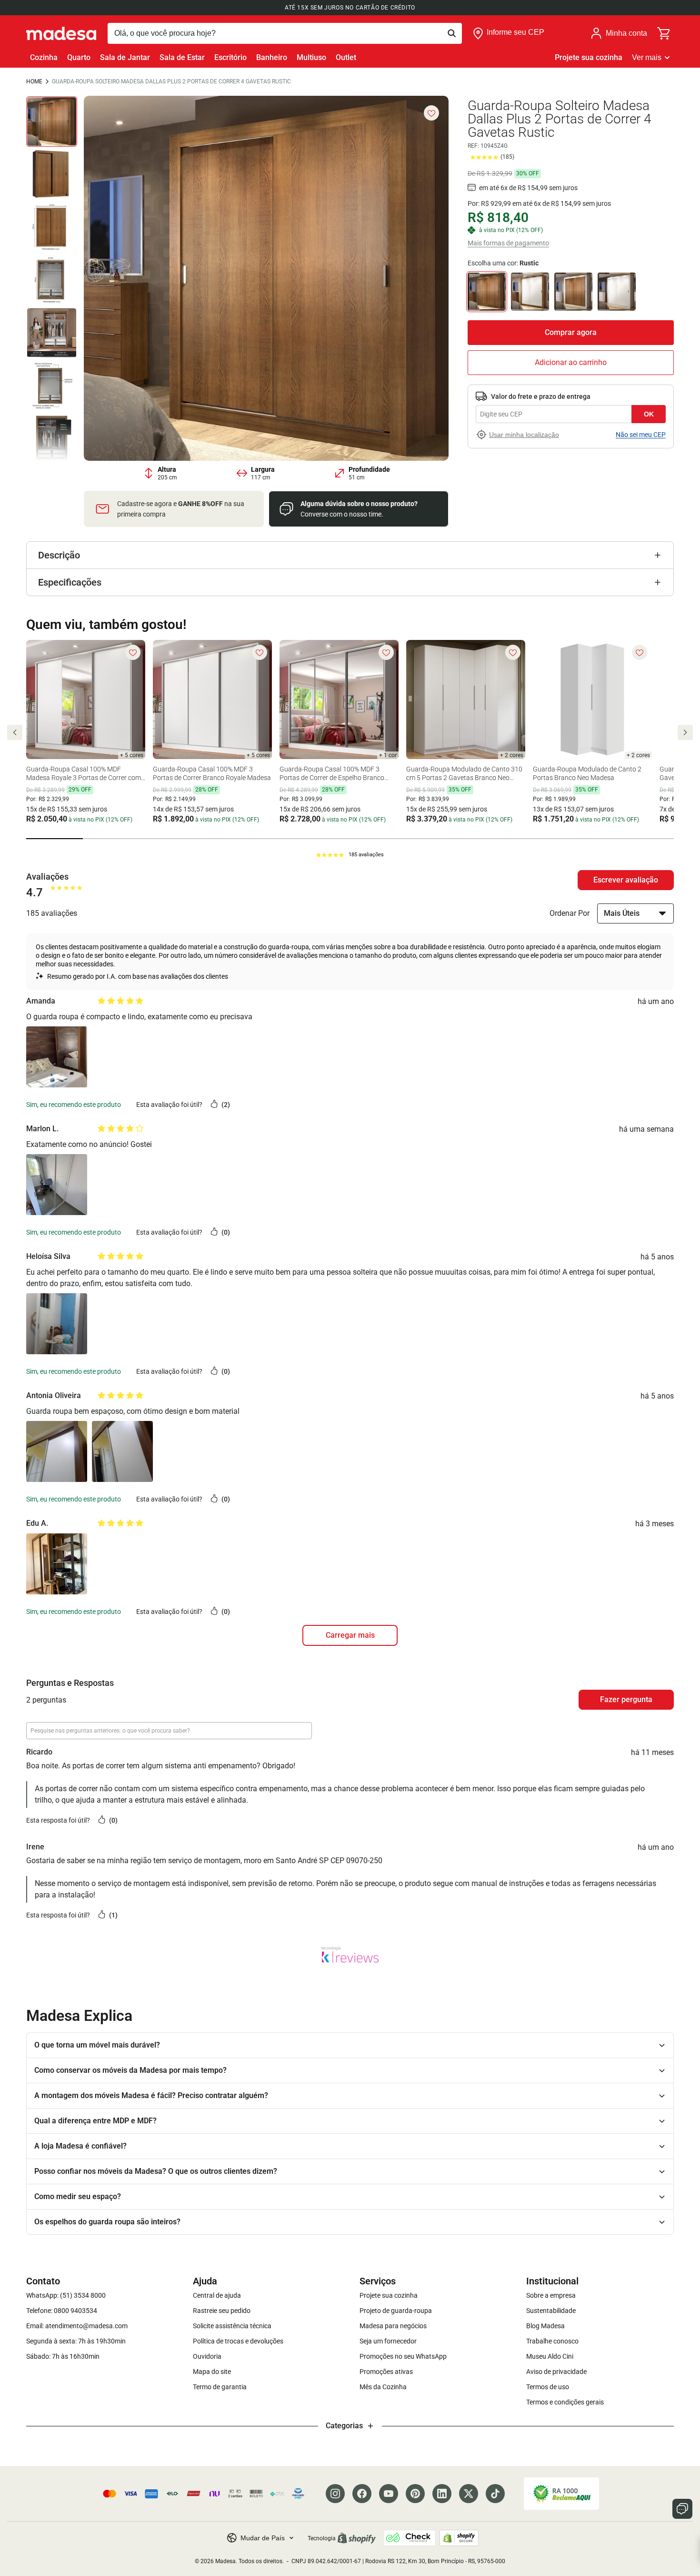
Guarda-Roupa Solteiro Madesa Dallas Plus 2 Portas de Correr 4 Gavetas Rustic (171, 81)
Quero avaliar (626, 880)
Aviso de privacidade (556, 2372)
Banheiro (272, 57)
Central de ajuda (217, 2295)
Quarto (79, 57)
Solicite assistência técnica (232, 2326)
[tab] (55, 839)
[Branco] (617, 292)
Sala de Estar (182, 57)
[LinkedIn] (442, 2494)
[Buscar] (285, 33)
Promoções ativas (386, 2372)
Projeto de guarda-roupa (396, 2311)
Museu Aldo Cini (550, 2356)
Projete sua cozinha (589, 57)
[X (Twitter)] (469, 2494)
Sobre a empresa (551, 2295)
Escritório (230, 57)
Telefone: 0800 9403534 (62, 2311)
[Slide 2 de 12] (52, 174)
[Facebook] (362, 2494)
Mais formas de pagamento (508, 243)
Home (34, 81)
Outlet (346, 57)
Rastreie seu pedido (222, 2311)
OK (649, 414)
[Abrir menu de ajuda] (682, 2509)
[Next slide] (685, 732)
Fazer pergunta (626, 1699)
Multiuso (311, 57)
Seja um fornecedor (388, 2341)
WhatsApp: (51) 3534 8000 (66, 2295)
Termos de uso (548, 2387)
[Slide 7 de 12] (52, 439)
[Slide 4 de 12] (52, 280)
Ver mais (647, 57)
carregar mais (350, 1635)
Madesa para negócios (393, 2326)
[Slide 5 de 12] (52, 333)
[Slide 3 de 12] (52, 227)
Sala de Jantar (125, 57)
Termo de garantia (220, 2387)
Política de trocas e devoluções (238, 2341)
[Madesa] (61, 33)
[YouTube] (389, 2494)
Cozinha (44, 57)
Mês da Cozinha (383, 2387)
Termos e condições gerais (565, 2402)
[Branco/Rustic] (573, 292)
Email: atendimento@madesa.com (77, 2326)
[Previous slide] (15, 732)
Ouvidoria (207, 2356)
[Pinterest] (415, 2494)
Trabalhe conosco (552, 2341)
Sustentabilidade (551, 2311)
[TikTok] (495, 2494)
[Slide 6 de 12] (52, 386)
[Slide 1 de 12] (52, 122)
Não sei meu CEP (641, 435)
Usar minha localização (524, 435)
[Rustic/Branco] (530, 292)
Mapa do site (212, 2372)
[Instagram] (335, 2494)
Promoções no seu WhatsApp (403, 2356)
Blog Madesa (545, 2326)
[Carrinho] (664, 33)
